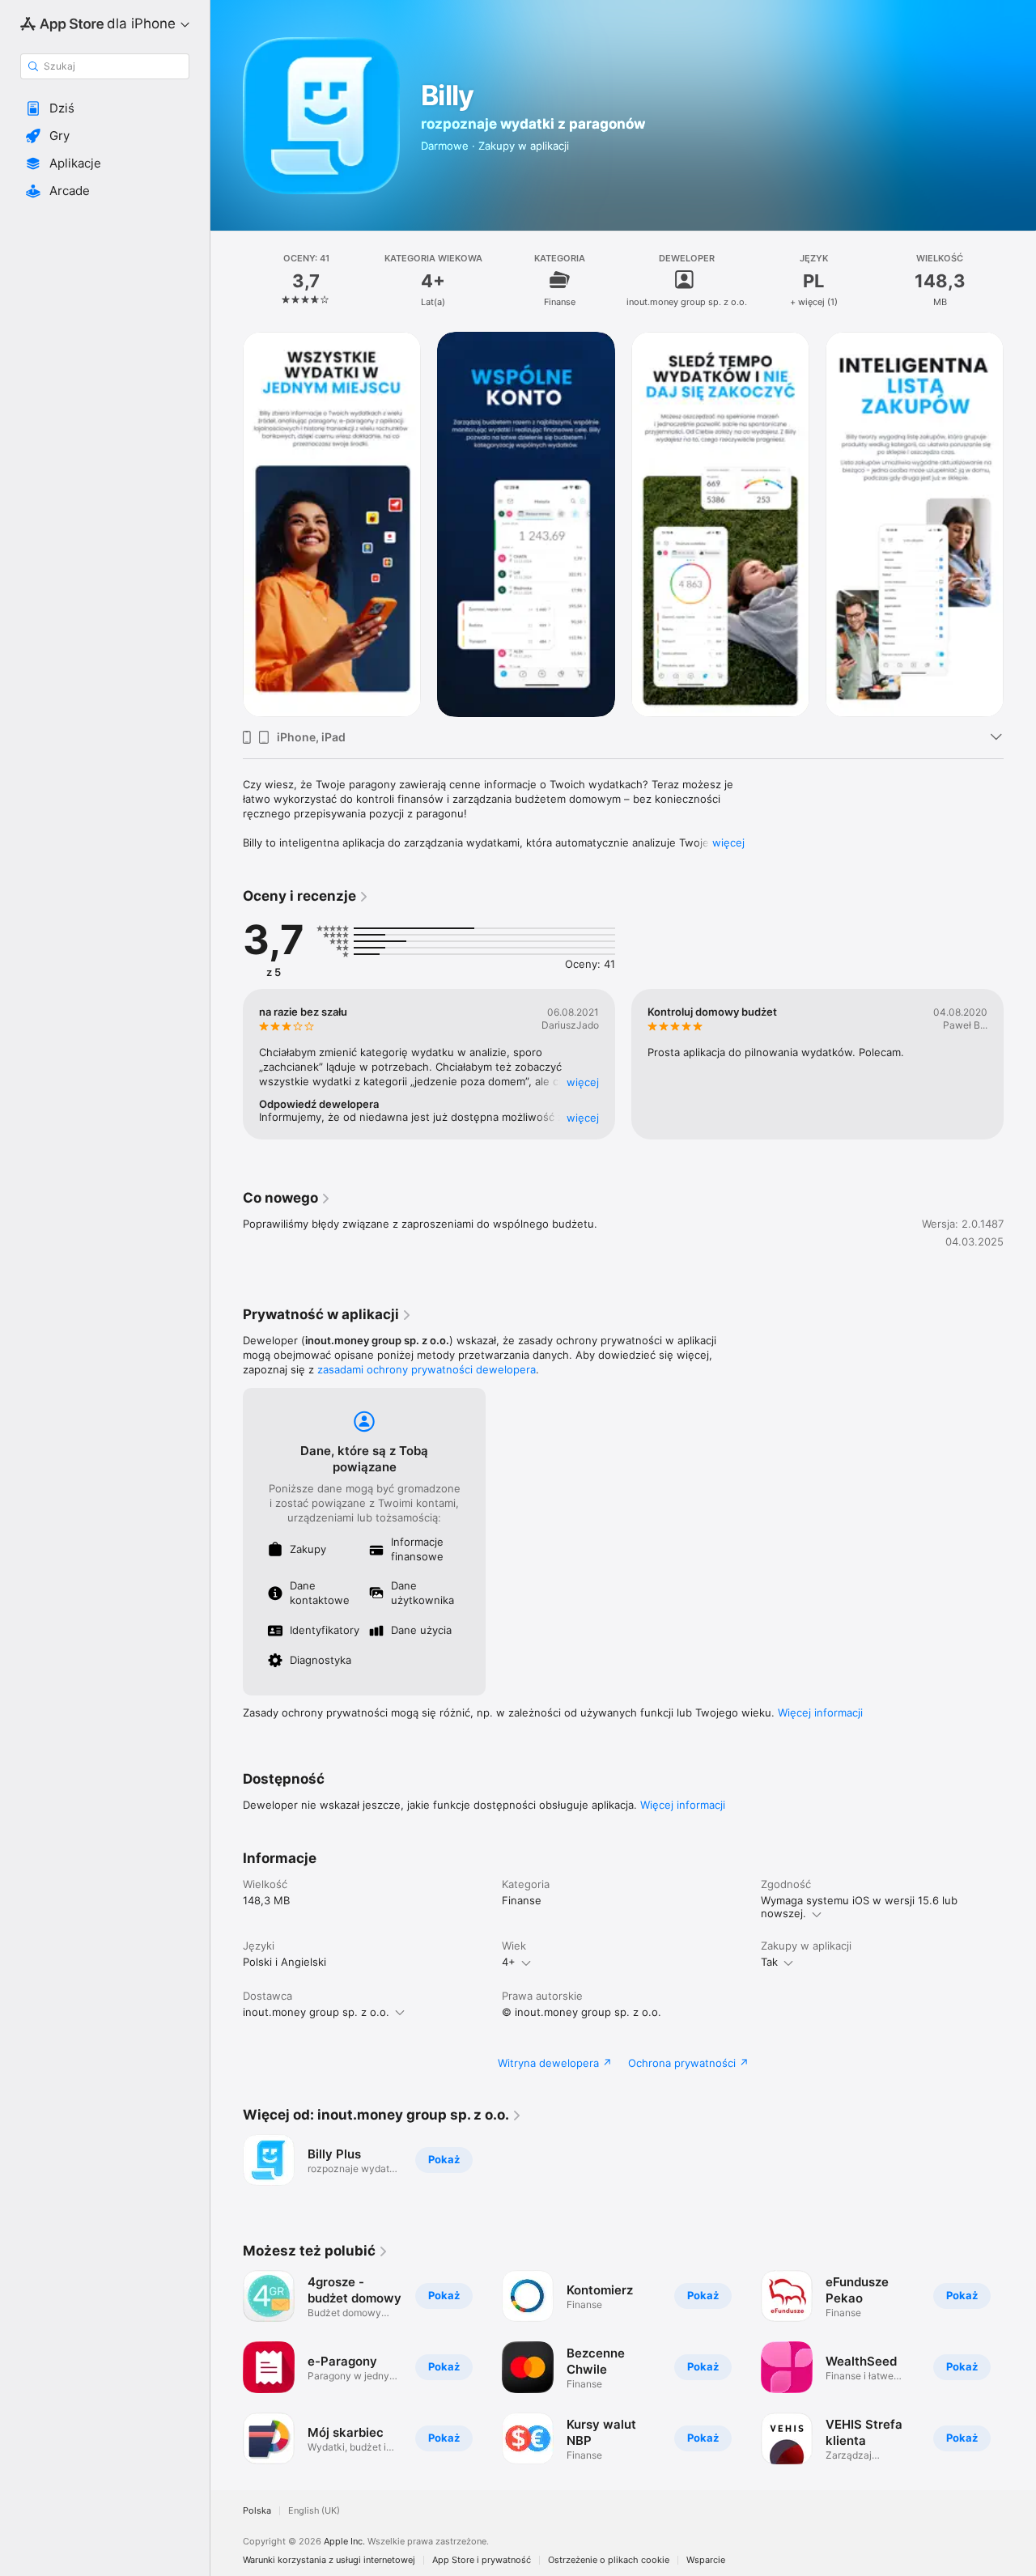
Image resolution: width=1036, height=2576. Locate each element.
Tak (769, 1962)
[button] (105, 108)
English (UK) (314, 2511)
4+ (509, 1962)
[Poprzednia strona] (227, 1064)
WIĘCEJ (583, 1082)
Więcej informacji (820, 1712)
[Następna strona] (1020, 1064)
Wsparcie (706, 2560)
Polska (257, 2511)
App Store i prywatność (482, 2560)
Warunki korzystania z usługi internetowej (329, 2560)
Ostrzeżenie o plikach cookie (609, 2560)
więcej (728, 842)
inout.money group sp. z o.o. (316, 2012)
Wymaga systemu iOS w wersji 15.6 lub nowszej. (859, 1907)
